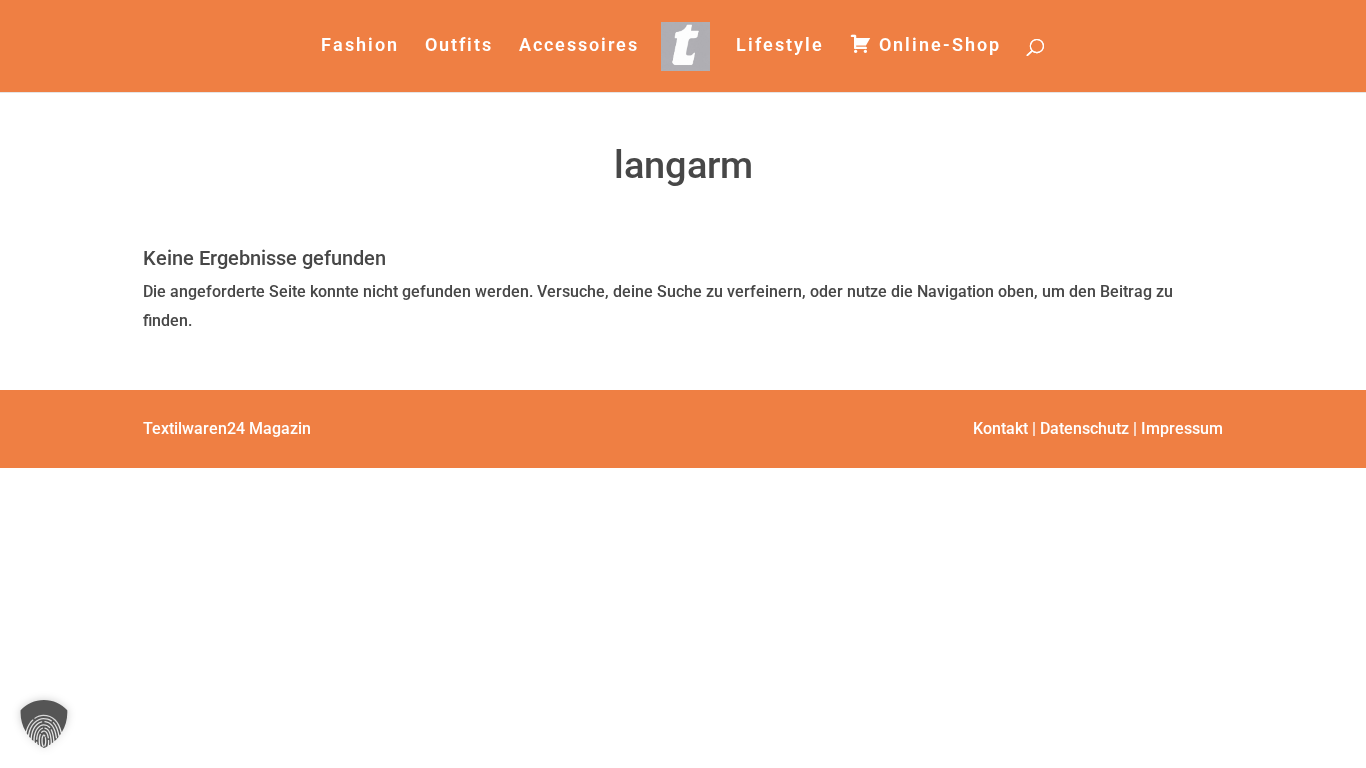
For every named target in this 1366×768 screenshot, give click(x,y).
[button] (44, 724)
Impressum (1182, 428)
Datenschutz (1084, 428)
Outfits (459, 46)
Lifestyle (780, 46)
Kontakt (1000, 428)
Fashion (360, 46)
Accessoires (579, 46)
